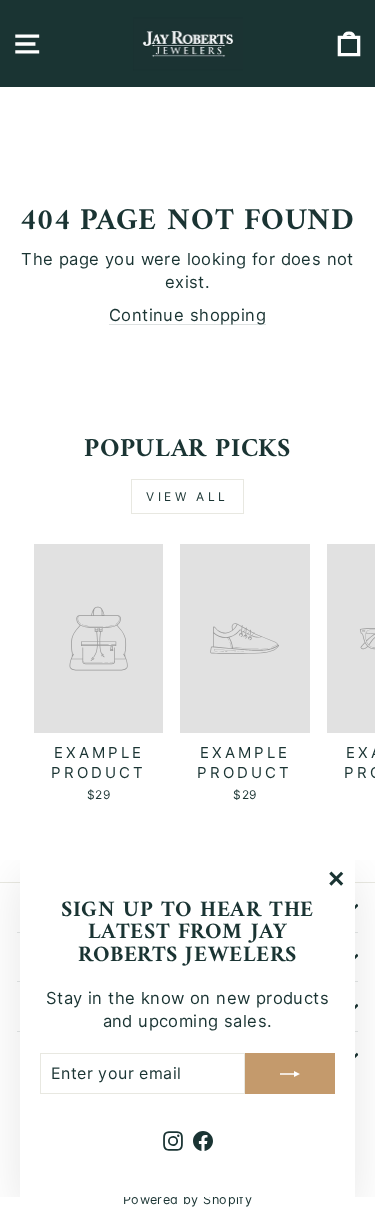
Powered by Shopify (187, 1199)
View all (187, 496)
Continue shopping (187, 315)
